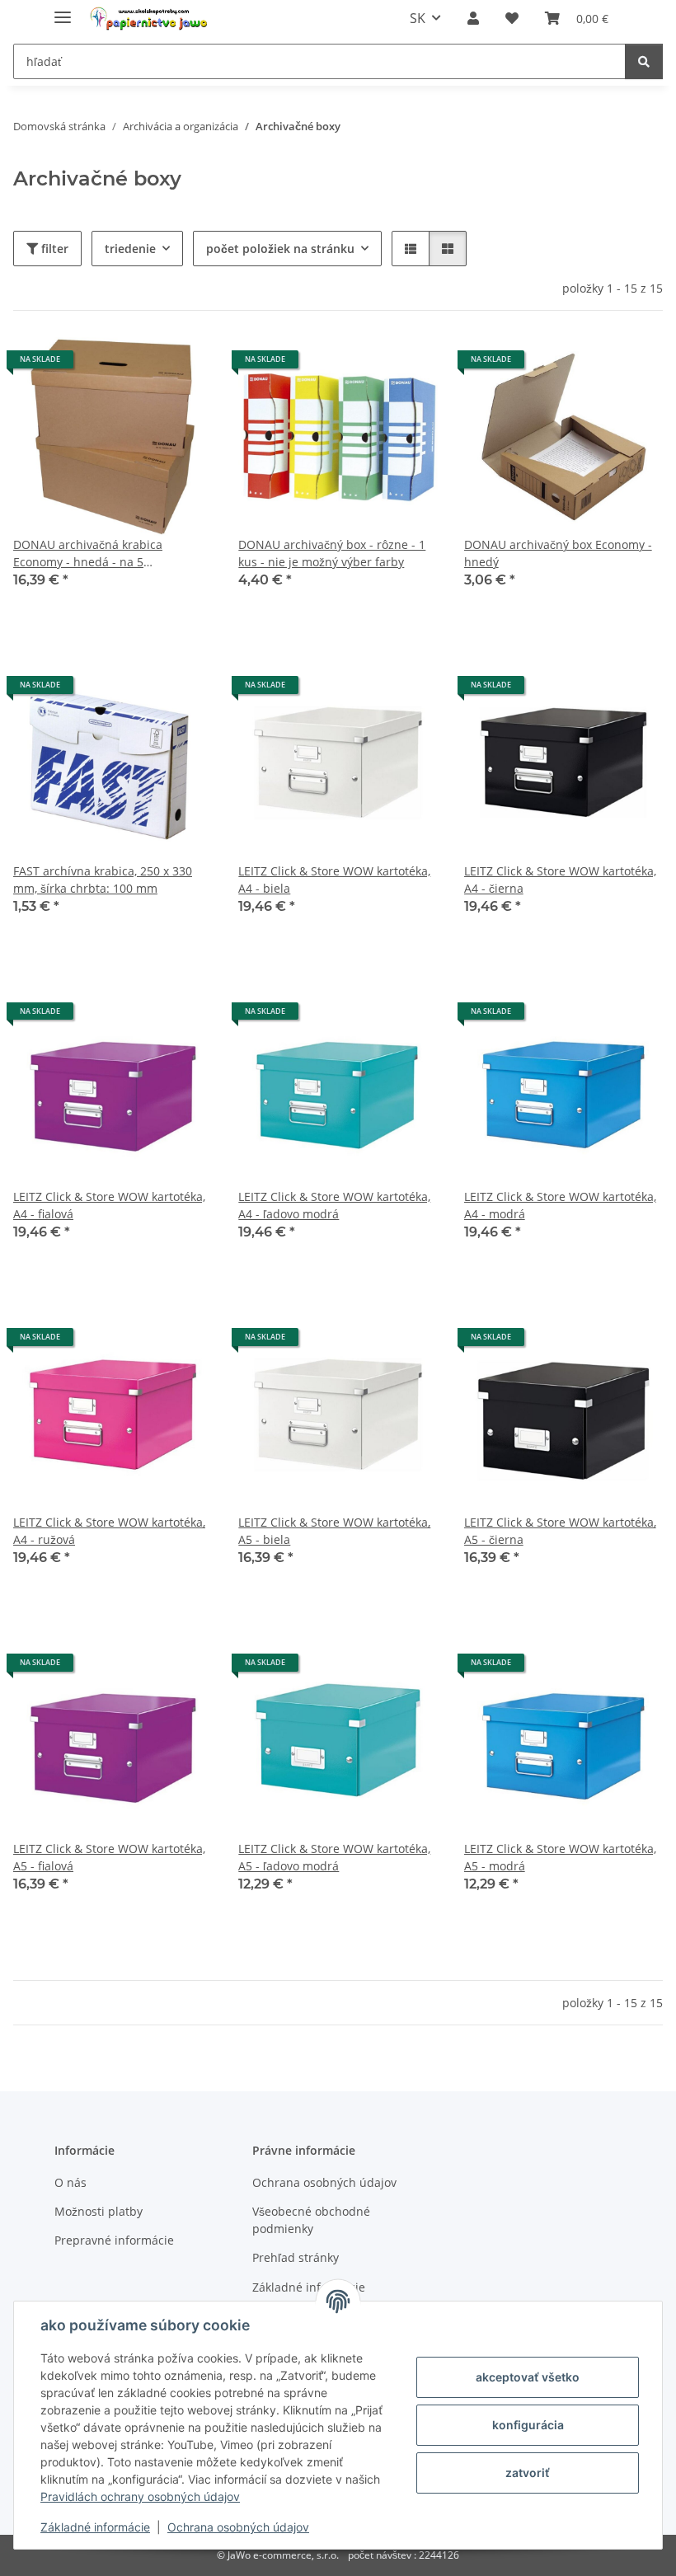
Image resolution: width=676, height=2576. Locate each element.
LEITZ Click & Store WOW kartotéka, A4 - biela (334, 880)
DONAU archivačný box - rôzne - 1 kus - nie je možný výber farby (332, 553)
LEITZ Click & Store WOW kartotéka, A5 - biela (334, 1531)
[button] (473, 18)
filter (53, 249)
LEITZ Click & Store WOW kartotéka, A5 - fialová (109, 1857)
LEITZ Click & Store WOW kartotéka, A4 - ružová (109, 1531)
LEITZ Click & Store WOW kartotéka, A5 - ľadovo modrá (334, 1857)
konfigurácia (528, 2425)
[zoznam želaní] (512, 18)
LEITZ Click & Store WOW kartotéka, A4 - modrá (560, 1205)
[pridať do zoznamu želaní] (184, 365)
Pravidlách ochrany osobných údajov (140, 2496)
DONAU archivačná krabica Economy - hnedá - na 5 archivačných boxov (88, 554)
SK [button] (418, 18)
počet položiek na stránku (280, 249)
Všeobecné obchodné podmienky (311, 2220)
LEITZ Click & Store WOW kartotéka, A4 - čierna (560, 880)
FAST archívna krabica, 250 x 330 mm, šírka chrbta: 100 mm (103, 880)
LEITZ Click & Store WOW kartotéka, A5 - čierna (560, 1531)
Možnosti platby (99, 2211)
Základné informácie (95, 2527)
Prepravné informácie (114, 2240)
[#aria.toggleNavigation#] (63, 10)
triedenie (130, 249)
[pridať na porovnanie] (141, 365)
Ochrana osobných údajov (238, 2527)
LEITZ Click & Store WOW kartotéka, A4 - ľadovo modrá (334, 1205)
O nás (70, 2182)
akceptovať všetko (528, 2377)
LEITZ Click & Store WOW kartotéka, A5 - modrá (560, 1857)
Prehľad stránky (296, 2257)
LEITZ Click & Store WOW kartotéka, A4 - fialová (109, 1205)
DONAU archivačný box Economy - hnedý (558, 553)
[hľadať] (644, 61)
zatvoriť (528, 2473)
